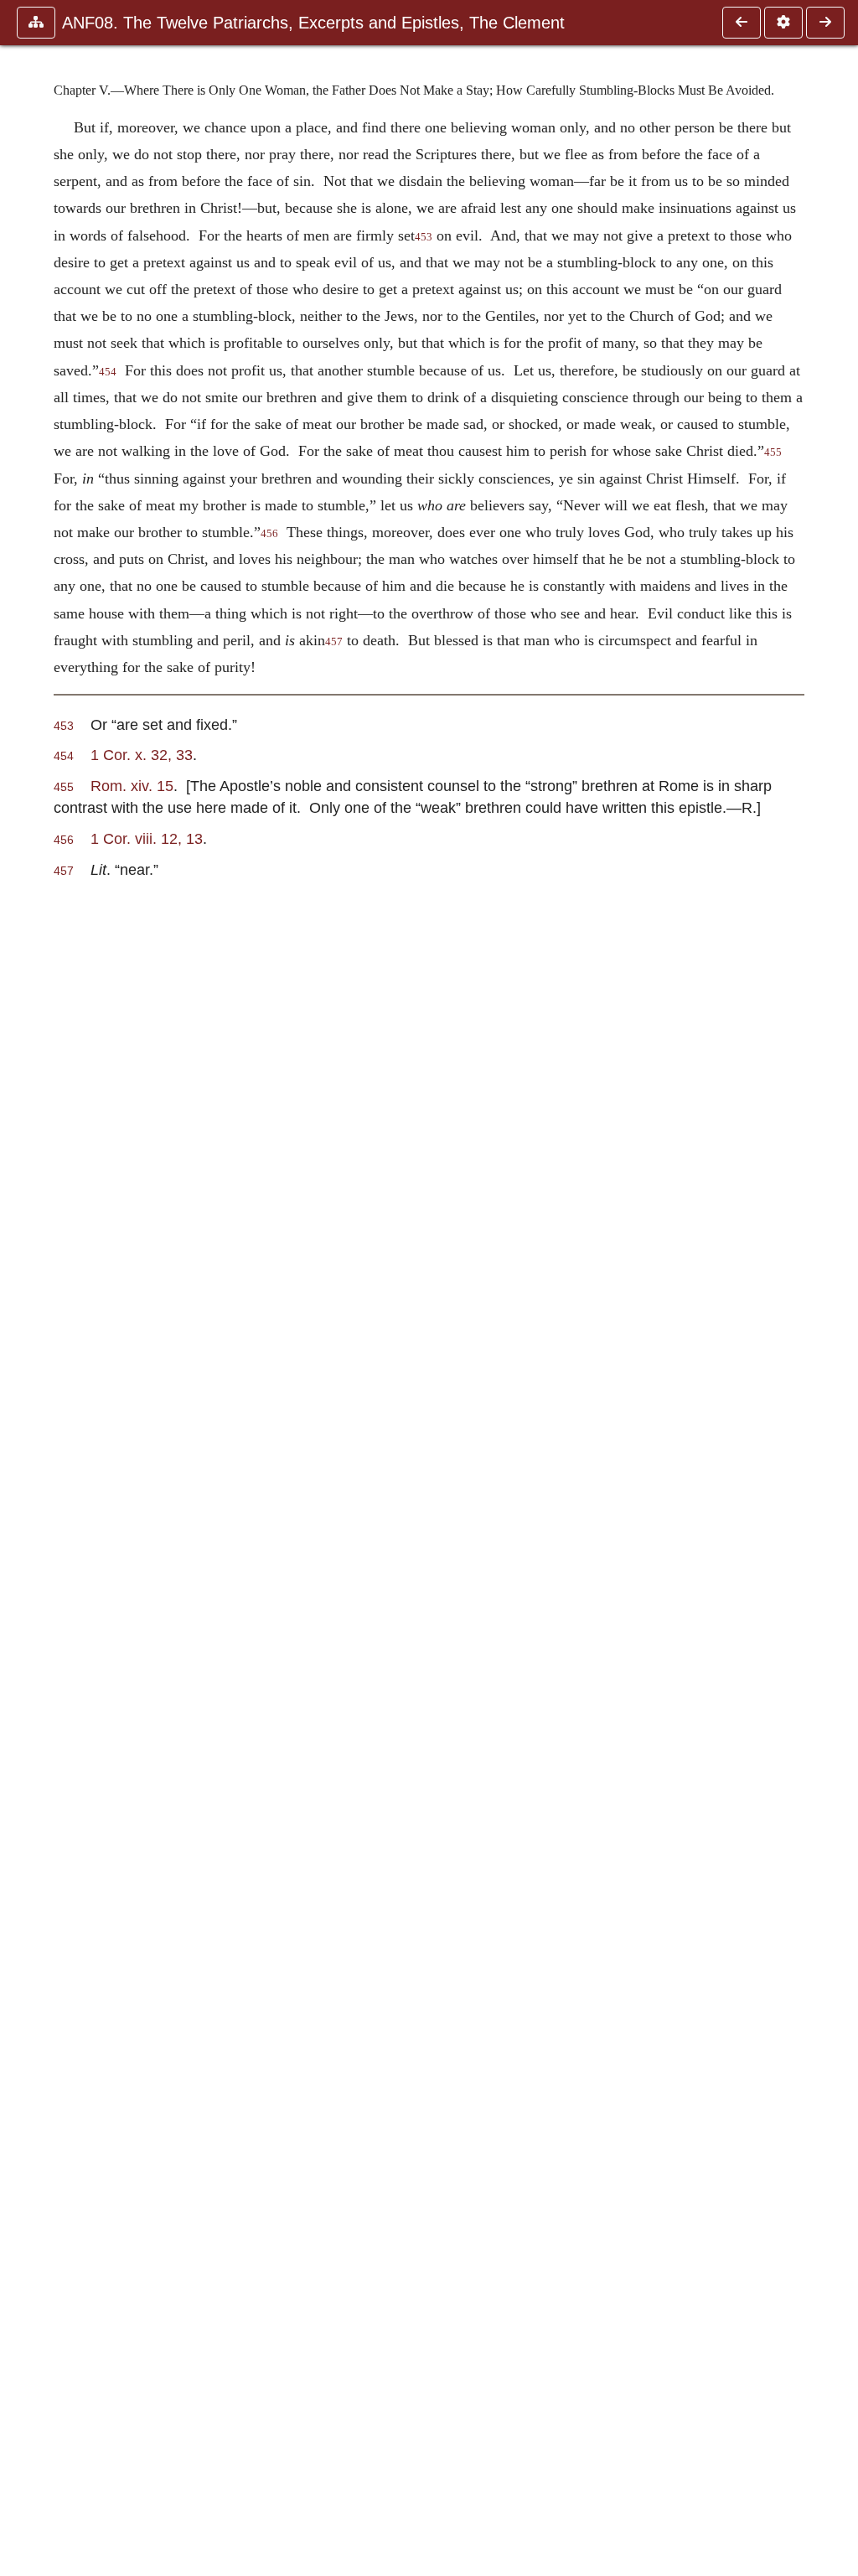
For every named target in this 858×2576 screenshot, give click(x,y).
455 (773, 453)
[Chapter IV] (742, 23)
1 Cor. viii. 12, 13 (147, 838)
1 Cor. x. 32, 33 (142, 755)
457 (334, 642)
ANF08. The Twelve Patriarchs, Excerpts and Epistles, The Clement (313, 23)
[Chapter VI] (825, 23)
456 (269, 534)
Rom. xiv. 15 (132, 786)
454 (108, 372)
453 (424, 237)
